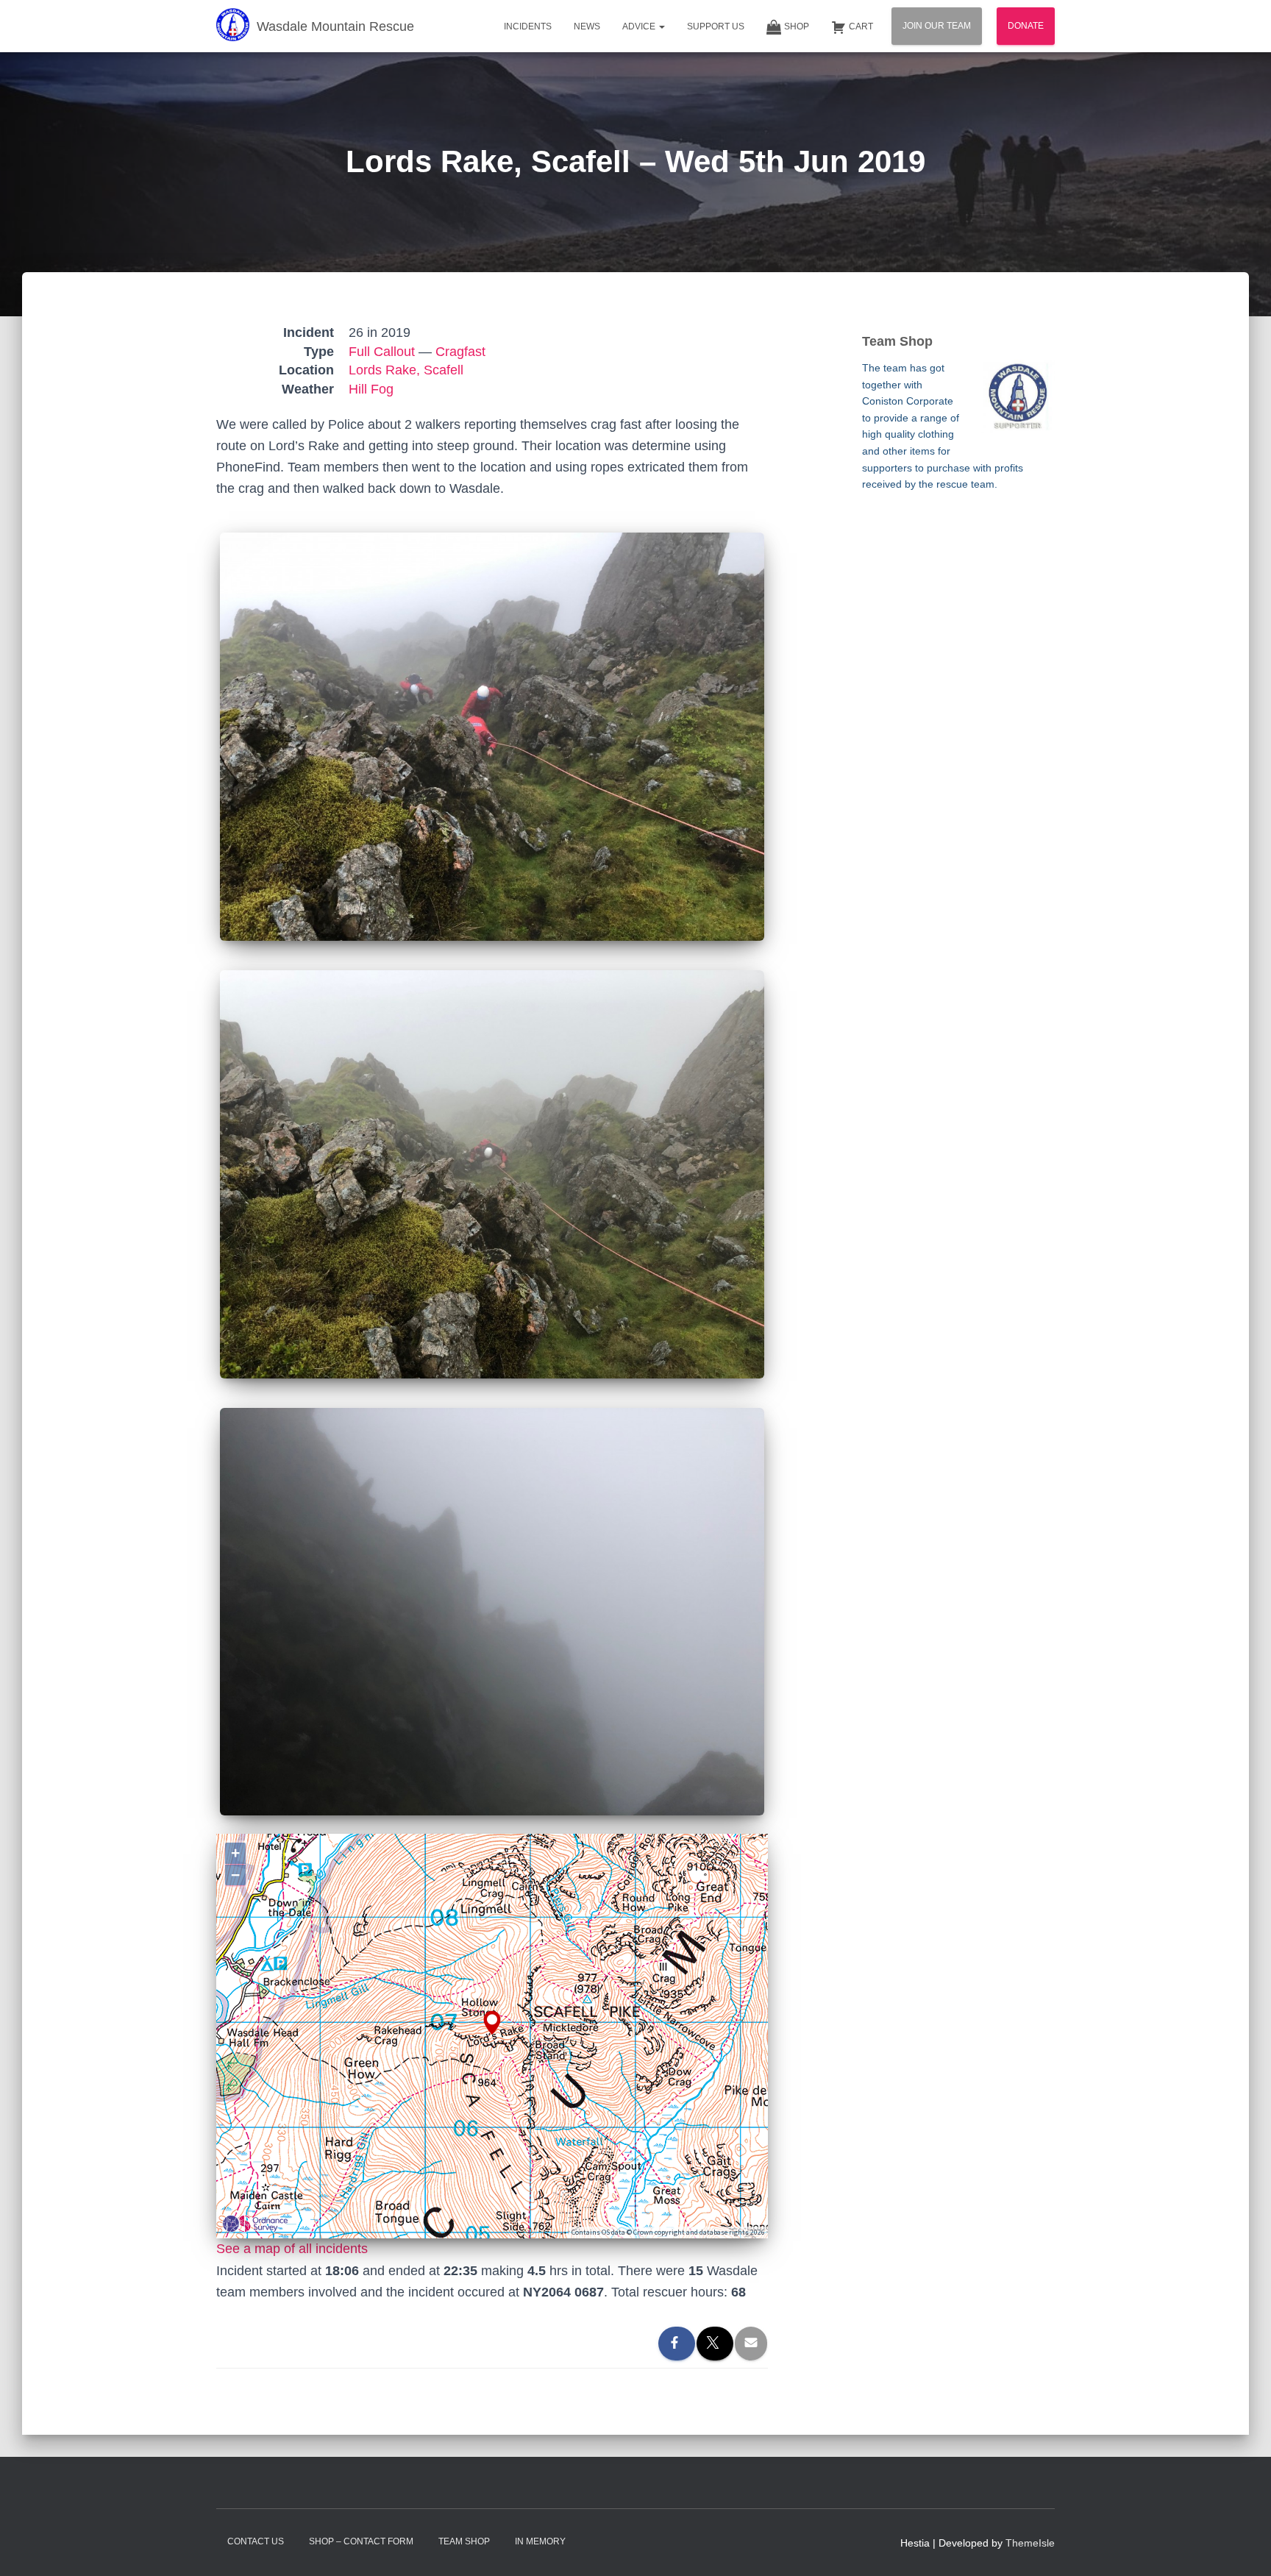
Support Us (716, 26)
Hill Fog (371, 389)
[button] (661, 26)
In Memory (540, 2541)
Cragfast (460, 352)
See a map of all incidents (292, 2249)
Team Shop (464, 2541)
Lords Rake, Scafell (406, 370)
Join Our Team (937, 26)
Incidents (528, 26)
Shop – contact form (361, 2541)
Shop (797, 26)
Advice (640, 26)
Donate (1026, 26)
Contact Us (256, 2541)
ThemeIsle (1030, 2543)
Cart (861, 26)
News (587, 26)
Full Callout (382, 352)
